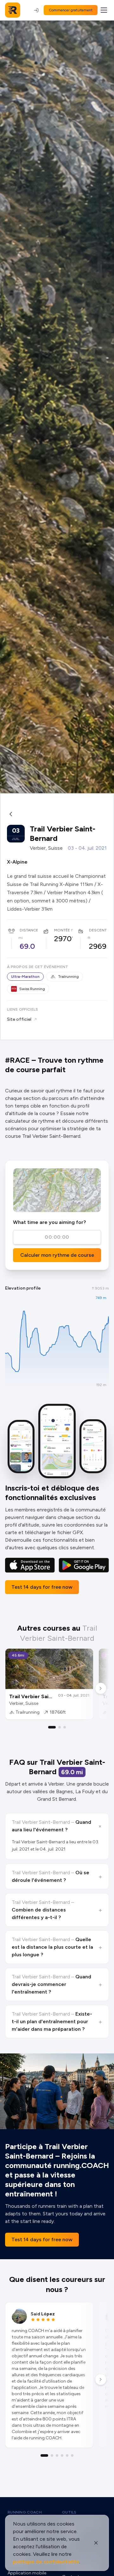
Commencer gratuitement (71, 10)
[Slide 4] (62, 2455)
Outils (69, 2512)
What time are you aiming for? (49, 1222)
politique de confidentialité (46, 2562)
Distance (29, 930)
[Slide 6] (72, 2455)
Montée (62, 930)
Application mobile (27, 2573)
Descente (99, 930)
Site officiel (19, 1019)
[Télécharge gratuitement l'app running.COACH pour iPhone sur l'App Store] (30, 1565)
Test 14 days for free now (42, 1587)
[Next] (101, 1688)
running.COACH (25, 2512)
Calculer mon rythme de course (57, 1255)
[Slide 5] (67, 2455)
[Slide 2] (60, 1727)
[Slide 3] (65, 1727)
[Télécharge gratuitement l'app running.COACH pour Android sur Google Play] (84, 1565)
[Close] (96, 2543)
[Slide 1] (52, 1727)
